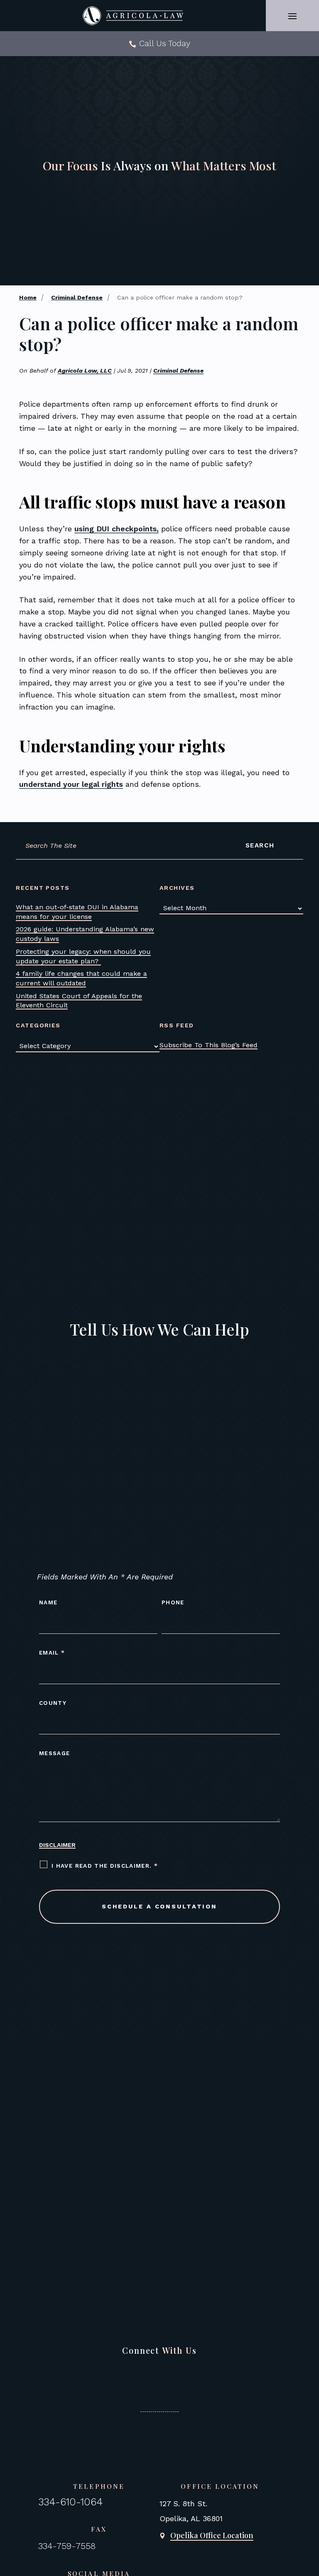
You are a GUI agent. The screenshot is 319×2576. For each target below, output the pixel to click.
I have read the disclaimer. (105, 1866)
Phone (173, 1602)
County (53, 1703)
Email (52, 1653)
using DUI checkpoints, (117, 529)
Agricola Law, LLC (85, 371)
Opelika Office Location (212, 2535)
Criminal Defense (178, 371)
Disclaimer (57, 1845)
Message (54, 1753)
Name (48, 1602)
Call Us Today (165, 43)
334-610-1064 (70, 2502)
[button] (292, 16)
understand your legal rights (71, 784)
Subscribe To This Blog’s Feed (209, 1045)
